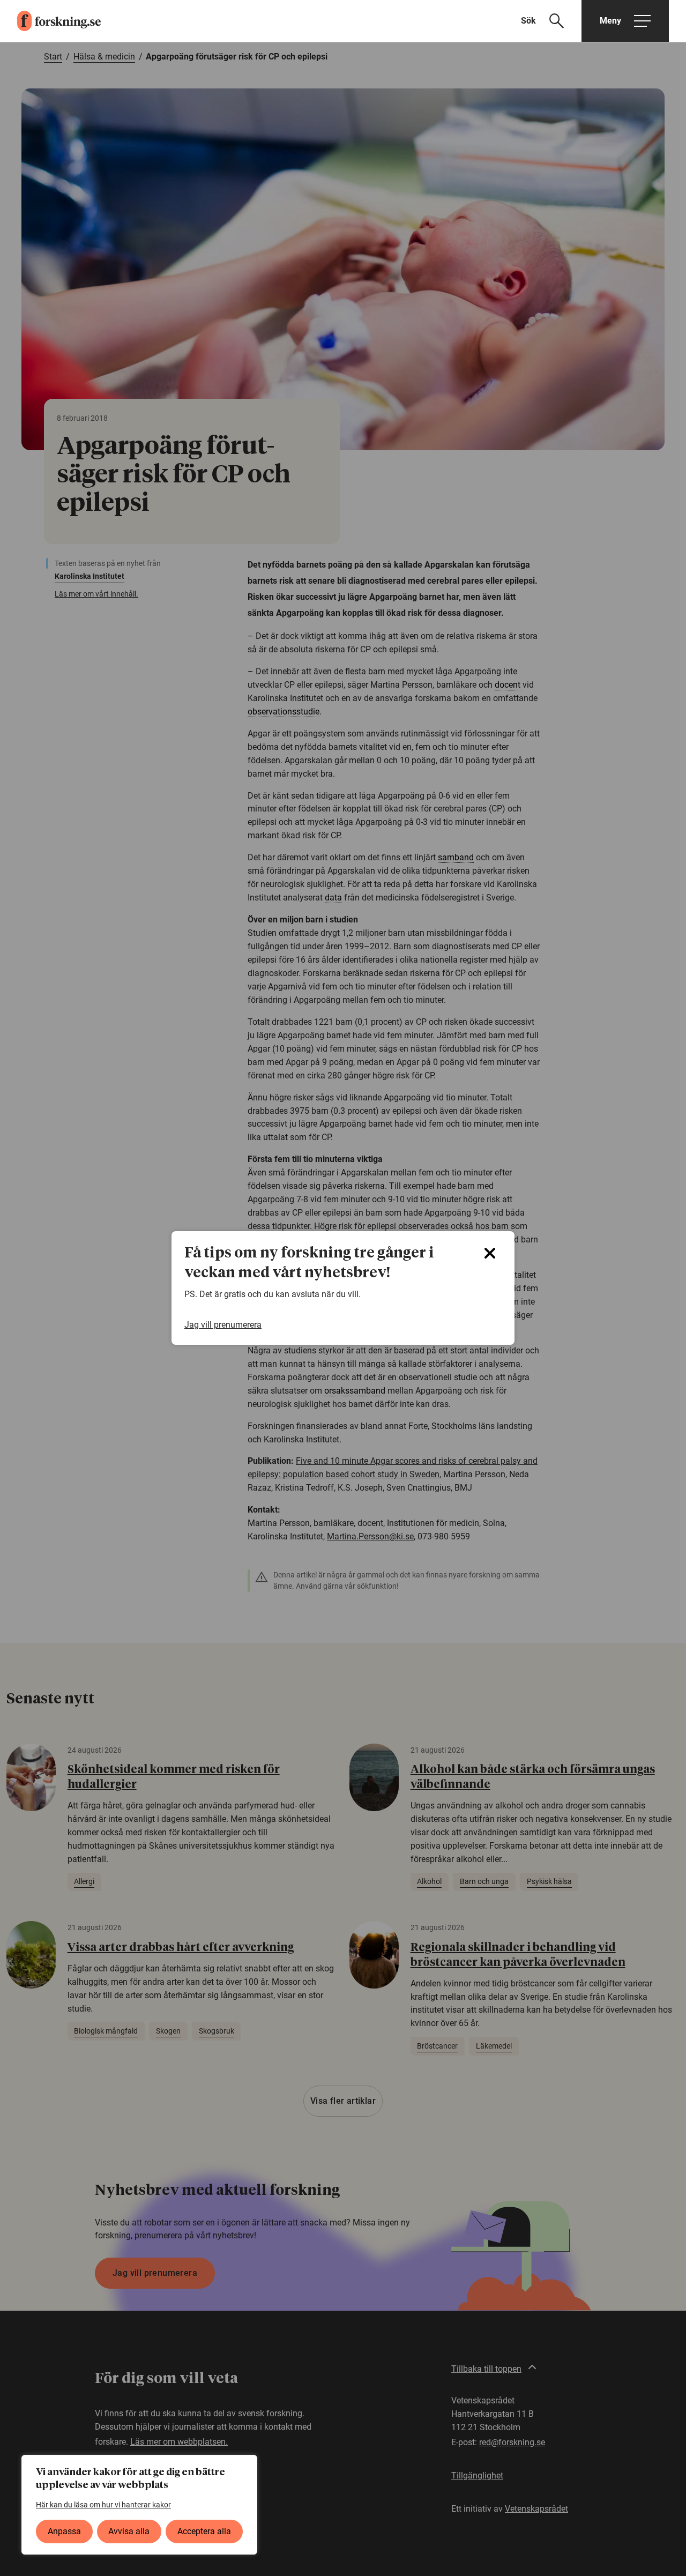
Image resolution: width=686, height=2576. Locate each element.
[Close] (490, 1253)
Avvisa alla (129, 2531)
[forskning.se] (50, 21)
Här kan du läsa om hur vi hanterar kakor (103, 2505)
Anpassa (64, 2531)
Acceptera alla (204, 2531)
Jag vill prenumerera (223, 1325)
